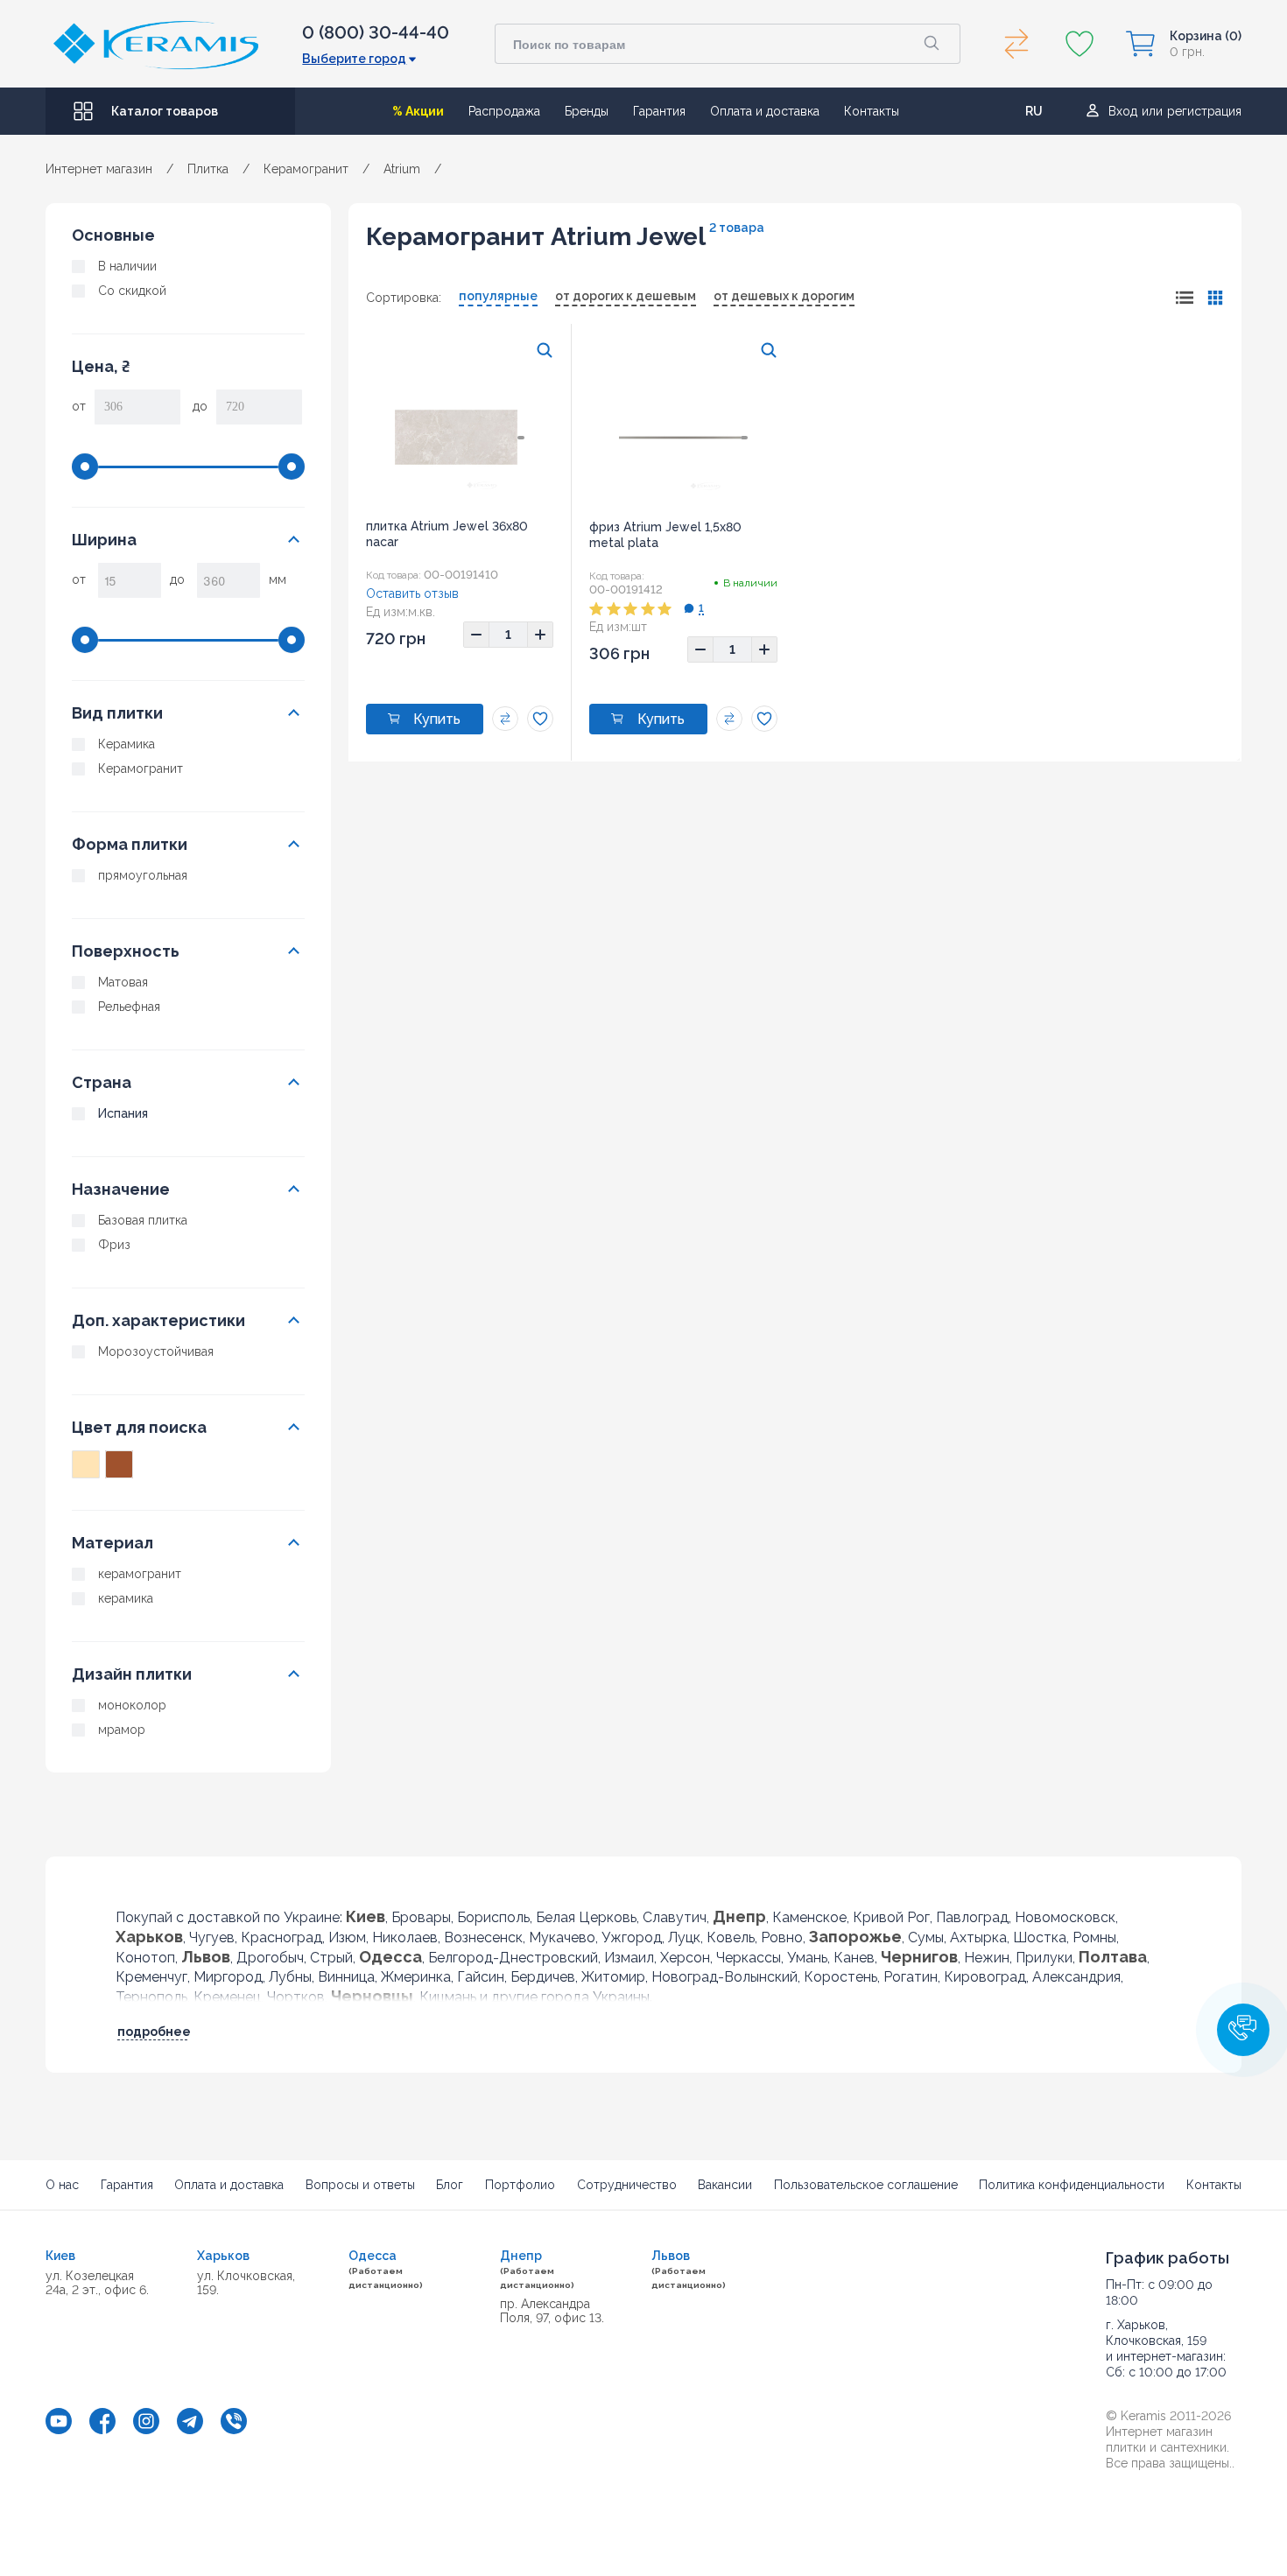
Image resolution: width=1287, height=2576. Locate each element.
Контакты (872, 111)
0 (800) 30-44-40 (376, 32)
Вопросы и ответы (360, 2185)
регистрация (1204, 111)
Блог (450, 2185)
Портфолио (520, 2185)
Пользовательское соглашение (866, 2185)
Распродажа (504, 111)
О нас (62, 2185)
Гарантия (659, 111)
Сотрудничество (627, 2185)
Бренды (587, 111)
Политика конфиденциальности (1072, 2185)
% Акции (418, 111)
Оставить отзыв (412, 593)
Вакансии (725, 2185)
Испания (123, 1113)
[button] (1243, 2030)
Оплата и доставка (765, 111)
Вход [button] (1123, 111)
